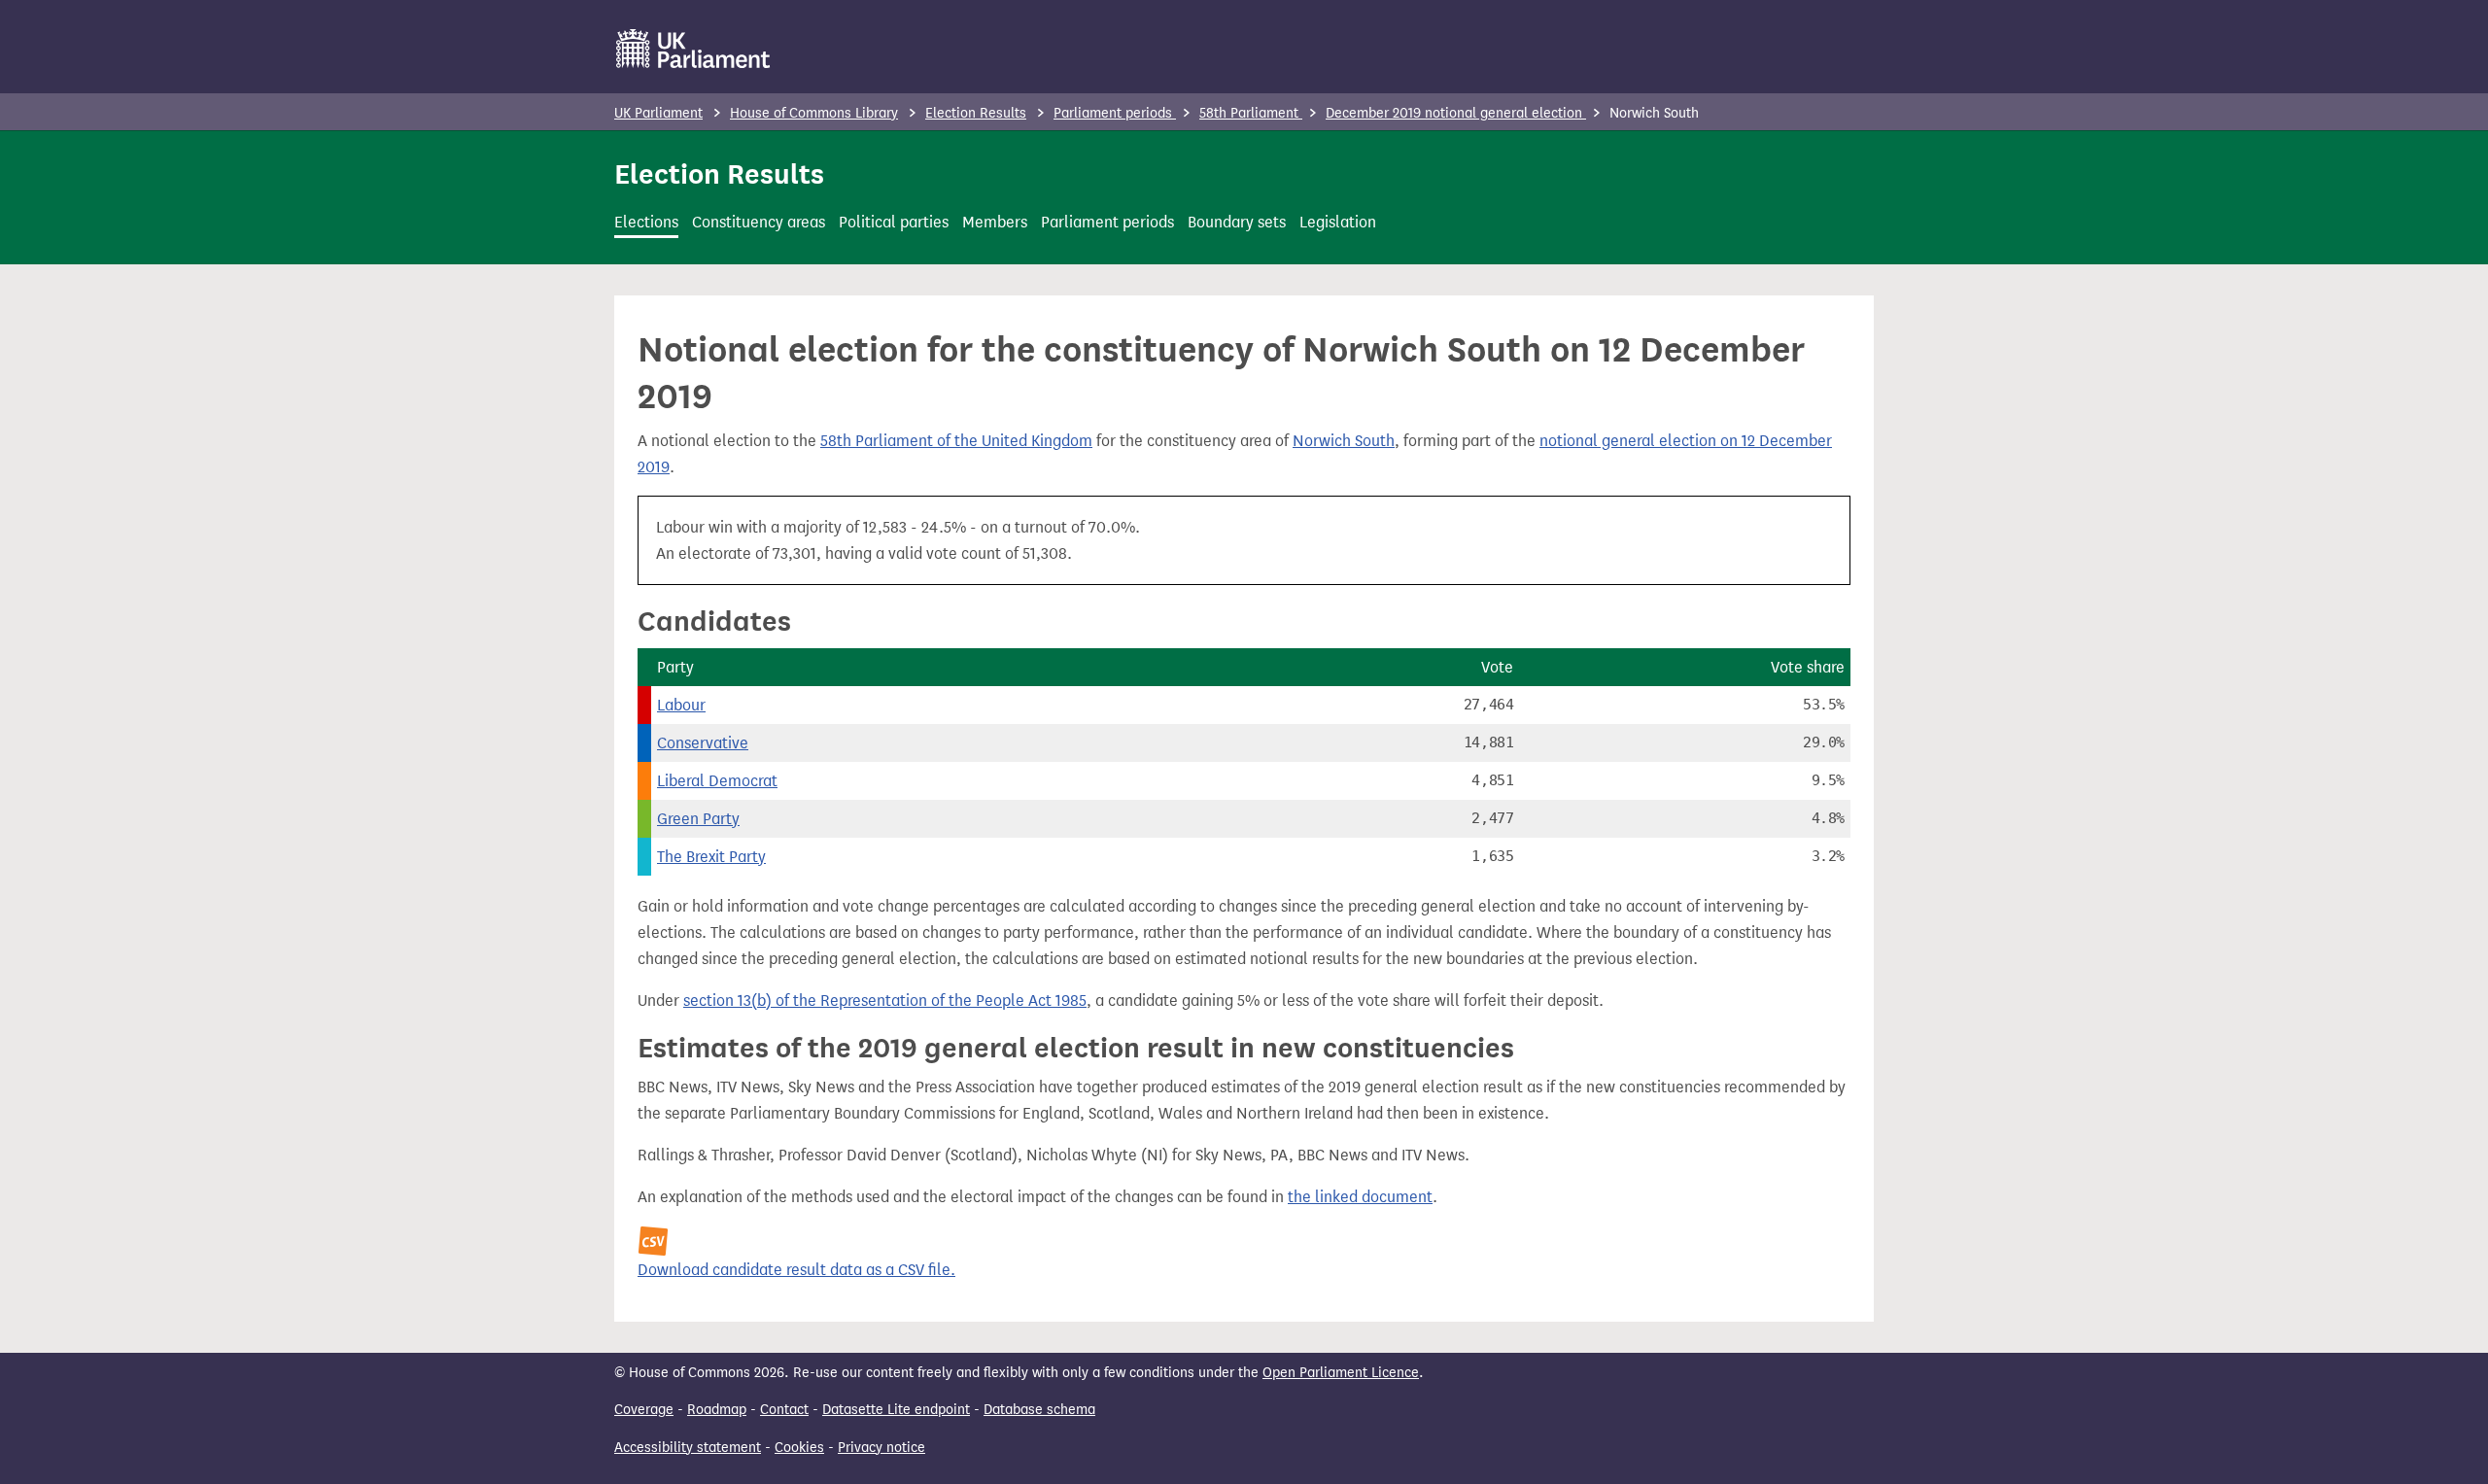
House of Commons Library (814, 113)
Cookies (799, 1448)
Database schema (1039, 1410)
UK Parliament (658, 113)
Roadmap (717, 1410)
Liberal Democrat (717, 781)
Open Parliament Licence (1341, 1373)
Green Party (698, 819)
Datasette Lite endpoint (896, 1410)
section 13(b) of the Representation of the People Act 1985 (885, 1001)
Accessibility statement (688, 1448)
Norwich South (1344, 441)
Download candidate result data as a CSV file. (796, 1270)
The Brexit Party (711, 857)
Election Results (976, 113)
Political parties (894, 222)
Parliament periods (1115, 113)
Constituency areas (759, 222)
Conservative (703, 743)
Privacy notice (881, 1448)
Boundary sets (1237, 222)
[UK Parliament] (693, 49)
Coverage (644, 1410)
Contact (784, 1410)
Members (995, 222)
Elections (646, 222)
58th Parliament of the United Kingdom (956, 441)
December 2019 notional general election (1456, 113)
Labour (681, 705)
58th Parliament (1251, 113)
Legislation (1338, 222)
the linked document (1360, 1197)
